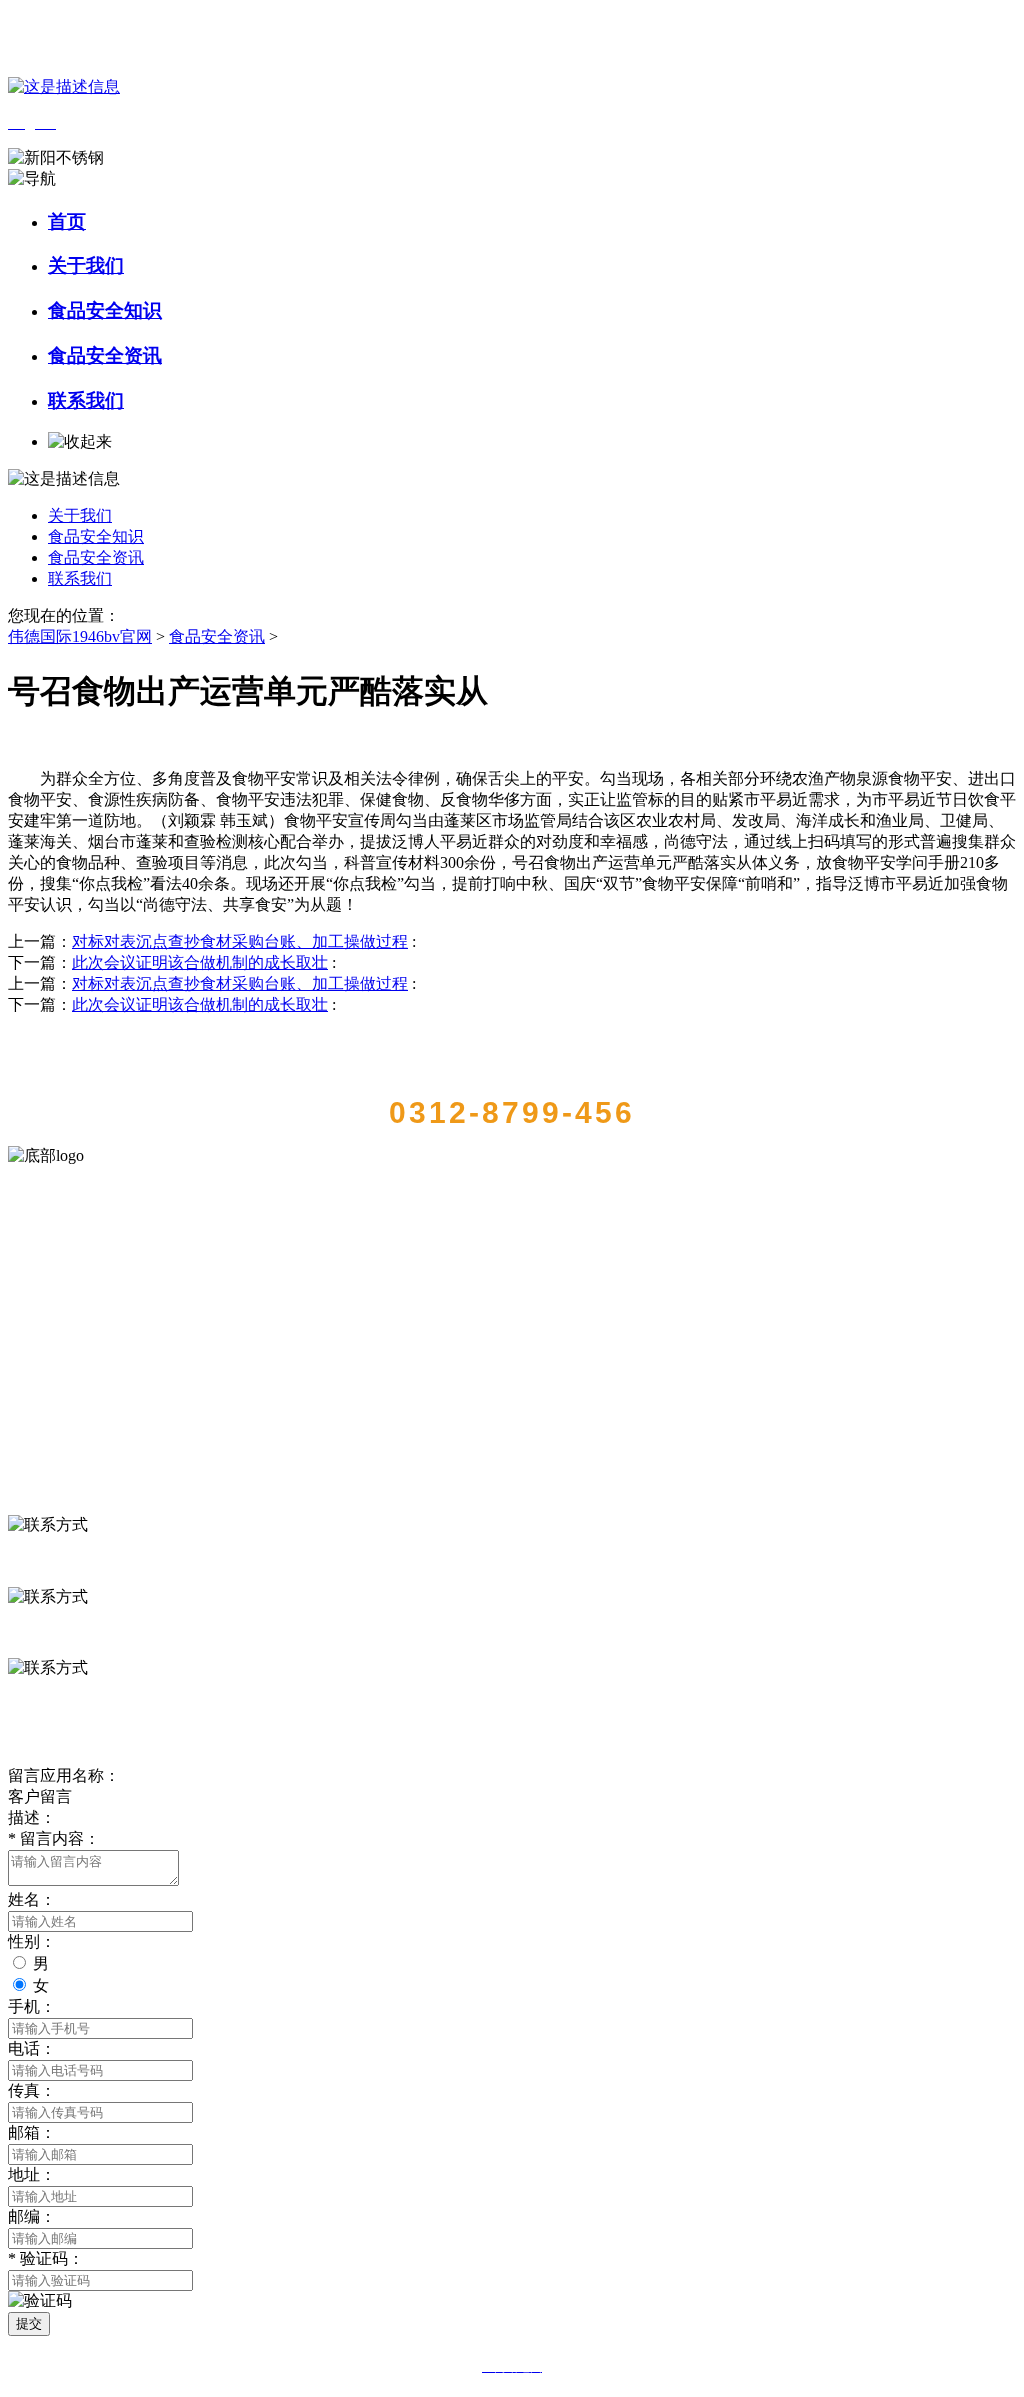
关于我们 (86, 265)
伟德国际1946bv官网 (80, 636)
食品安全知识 (105, 310)
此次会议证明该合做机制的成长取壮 (200, 962)
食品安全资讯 (105, 355)
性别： (32, 1941)
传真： (32, 2090)
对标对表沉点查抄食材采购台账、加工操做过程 (240, 941)
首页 (67, 221)
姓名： (32, 1899)
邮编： (32, 2216)
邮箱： (32, 2132)
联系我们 (86, 400)
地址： (32, 2174)
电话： (32, 2048)
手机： (32, 2006)
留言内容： (54, 1838)
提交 (29, 2323)
